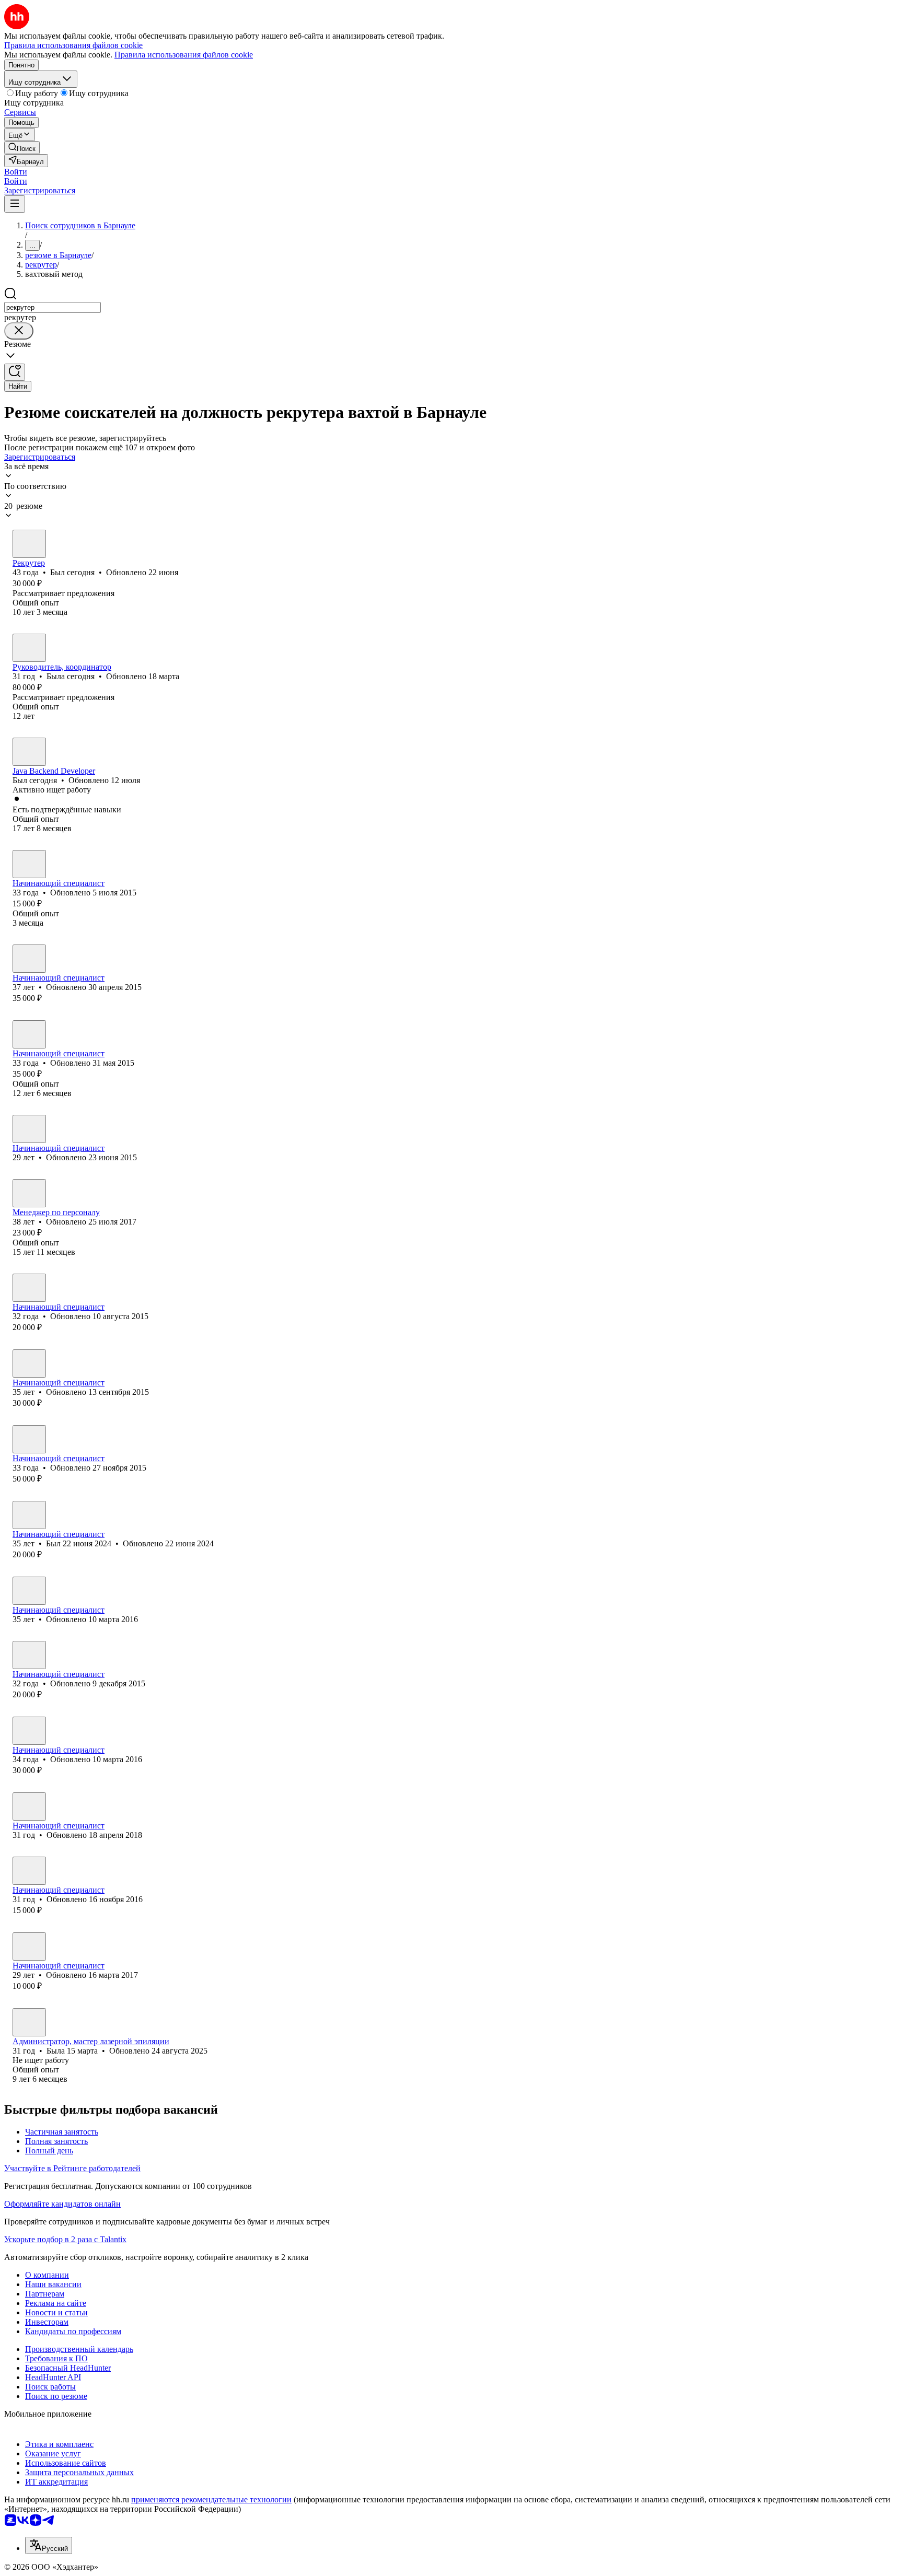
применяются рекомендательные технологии (211, 2499)
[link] (22, 148)
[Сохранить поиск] (15, 372)
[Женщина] (29, 648)
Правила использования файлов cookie (184, 55)
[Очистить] (19, 331)
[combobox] (53, 307)
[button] (16, 172)
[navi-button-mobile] (15, 204)
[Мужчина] (29, 544)
